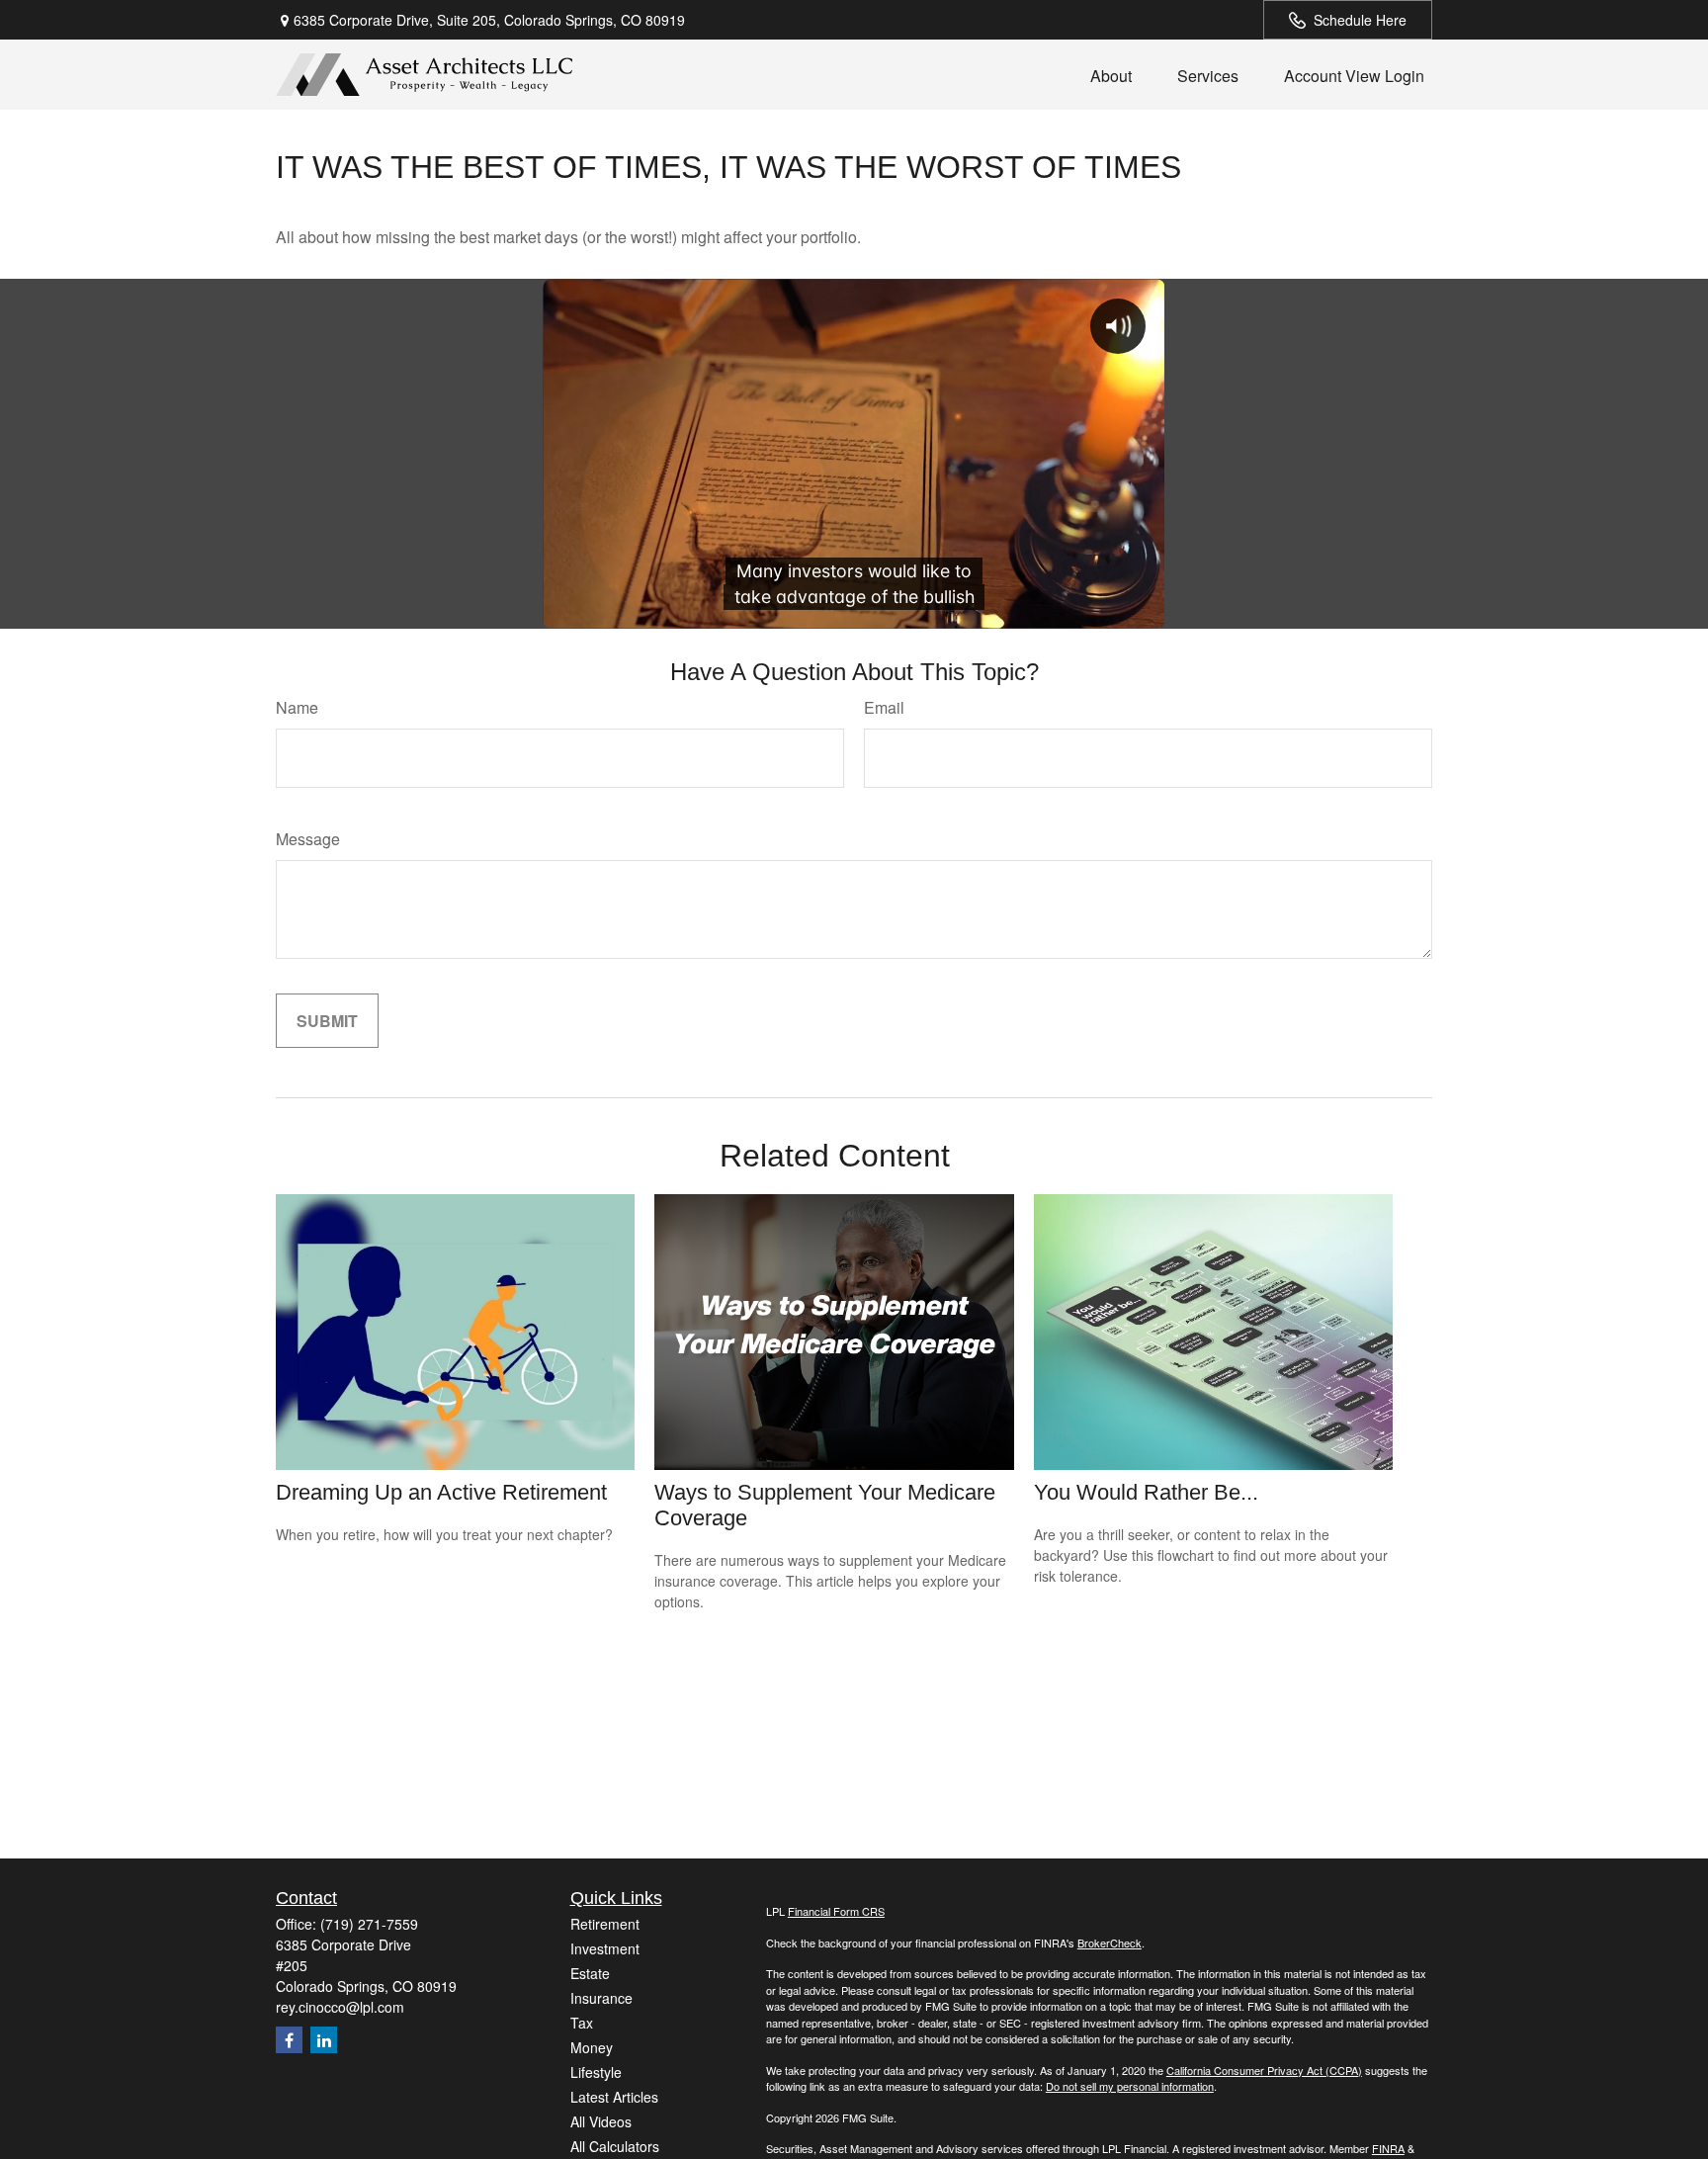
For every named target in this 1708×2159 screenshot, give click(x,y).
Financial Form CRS (836, 1911)
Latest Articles (614, 2097)
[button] (1111, 75)
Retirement (605, 1924)
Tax (582, 2023)
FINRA (1388, 2148)
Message (308, 839)
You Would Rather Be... (1146, 1492)
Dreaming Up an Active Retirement (441, 1492)
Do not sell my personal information (1130, 2086)
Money (592, 2047)
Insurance (601, 1998)
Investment (605, 1948)
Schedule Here (1360, 20)
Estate (590, 1973)
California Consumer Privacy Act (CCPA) (1264, 2070)
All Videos (601, 2121)
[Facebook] (289, 2040)
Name (297, 707)
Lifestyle (596, 2072)
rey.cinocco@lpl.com (340, 2007)
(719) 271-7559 (369, 1924)
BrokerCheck (1110, 1943)
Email (884, 707)
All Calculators (615, 2146)
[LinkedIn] (324, 2040)
